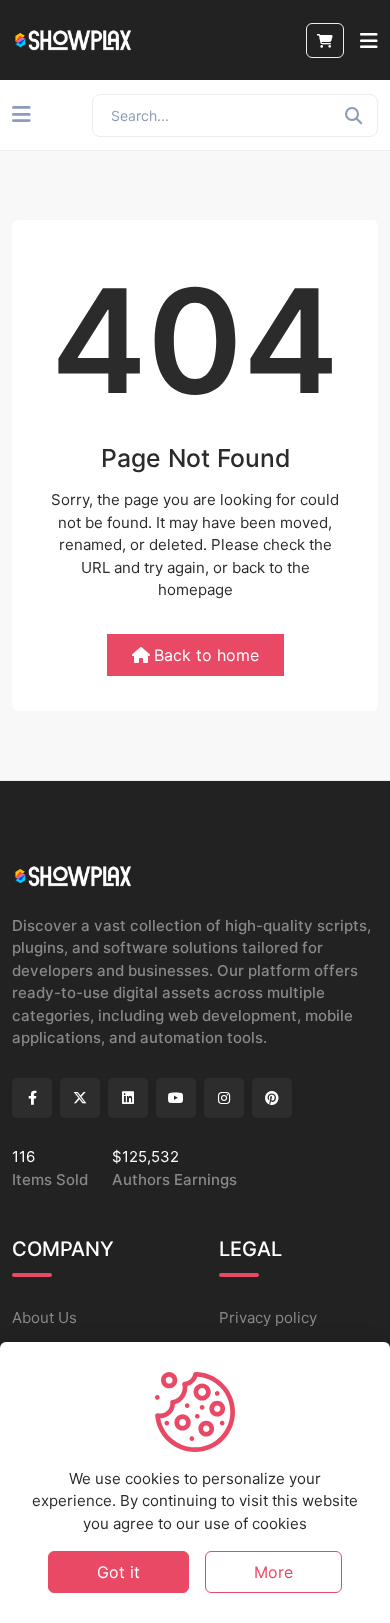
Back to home (206, 655)
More (273, 1572)
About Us (44, 1317)
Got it (118, 1572)
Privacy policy (268, 1317)
